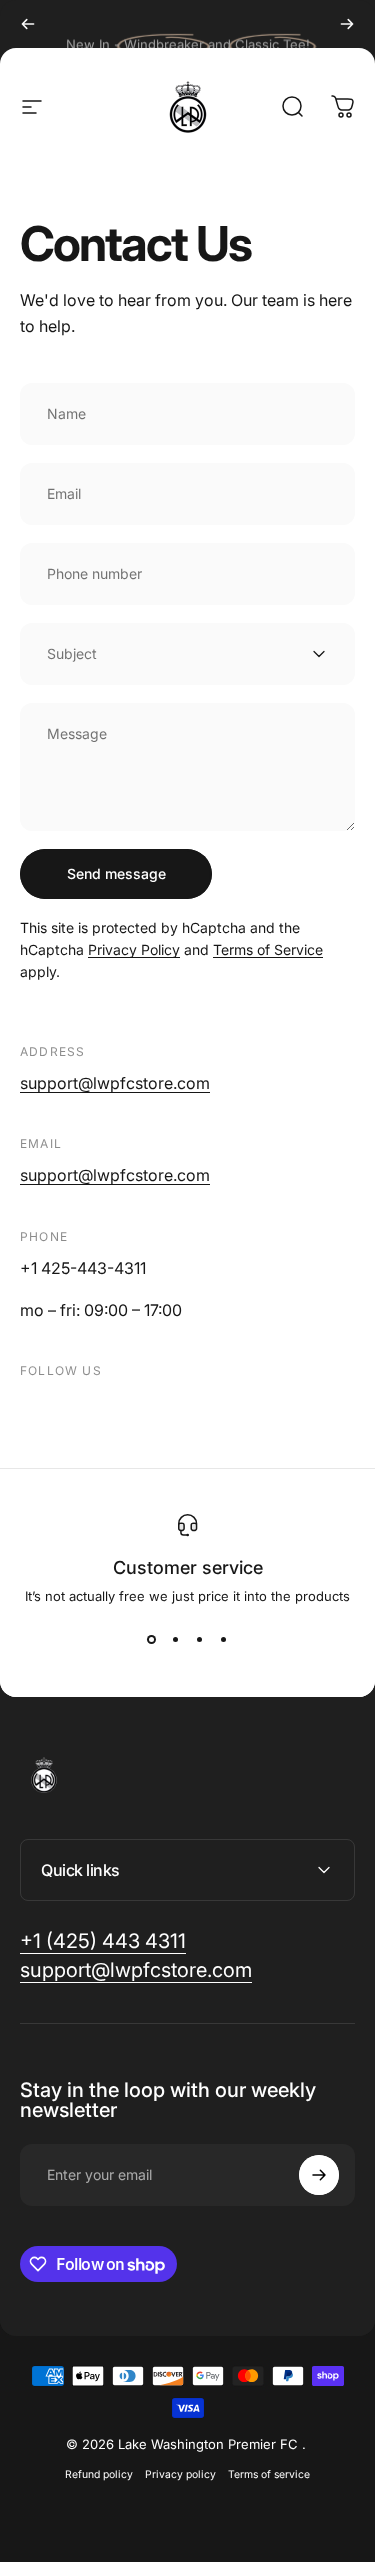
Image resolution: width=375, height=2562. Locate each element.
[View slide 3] (200, 1640)
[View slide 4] (224, 1640)
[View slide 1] (152, 1640)
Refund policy (99, 2474)
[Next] (347, 24)
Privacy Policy (134, 949)
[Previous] (28, 24)
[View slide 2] (176, 1640)
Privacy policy (180, 2474)
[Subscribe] (319, 2175)
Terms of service (269, 2474)
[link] (103, 1941)
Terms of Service (268, 949)
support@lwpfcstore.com (115, 1083)
